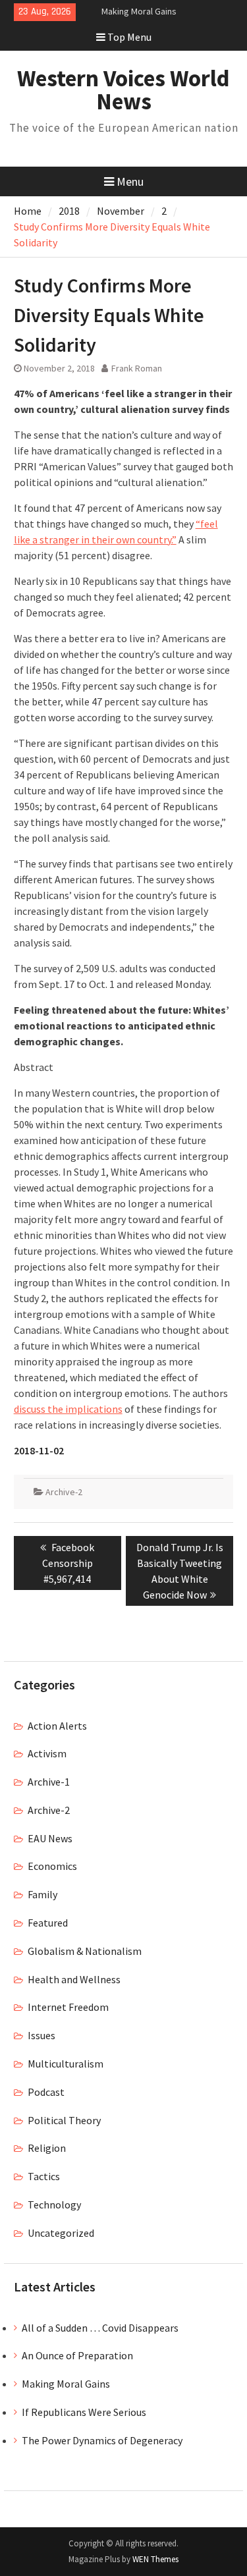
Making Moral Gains (139, 11)
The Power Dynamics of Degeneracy (102, 2440)
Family (42, 1894)
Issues (41, 2035)
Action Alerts (57, 1726)
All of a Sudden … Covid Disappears (100, 2328)
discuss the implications (68, 1409)
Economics (52, 1866)
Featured (48, 1923)
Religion (47, 2148)
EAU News (50, 1838)
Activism (47, 1753)
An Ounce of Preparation (77, 2355)
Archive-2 (64, 1492)
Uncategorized (61, 2233)
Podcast (46, 2092)
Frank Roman (137, 368)
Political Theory (64, 2120)
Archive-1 (49, 1782)
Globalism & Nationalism (85, 1951)
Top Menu (129, 37)
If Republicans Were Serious (84, 2412)
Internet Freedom (68, 2007)
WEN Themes (155, 2559)
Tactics (44, 2176)
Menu (130, 181)
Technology (54, 2205)
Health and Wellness (74, 1979)
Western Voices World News (123, 90)
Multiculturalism (66, 2064)
